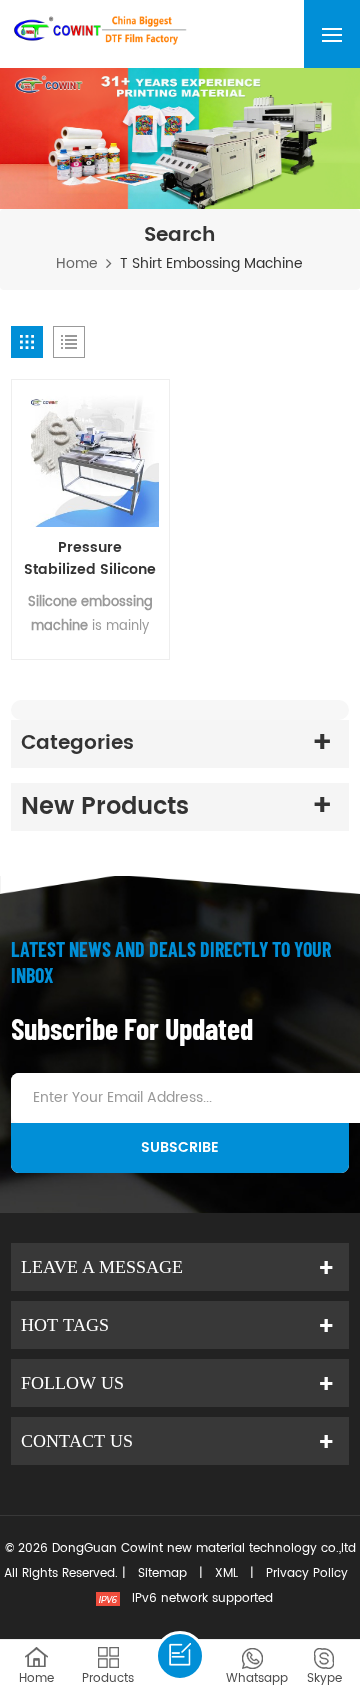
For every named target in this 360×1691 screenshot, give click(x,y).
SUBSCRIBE (180, 1147)
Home (77, 264)
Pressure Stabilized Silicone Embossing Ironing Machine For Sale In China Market (90, 559)
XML (226, 1573)
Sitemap (162, 1573)
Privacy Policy (307, 1573)
